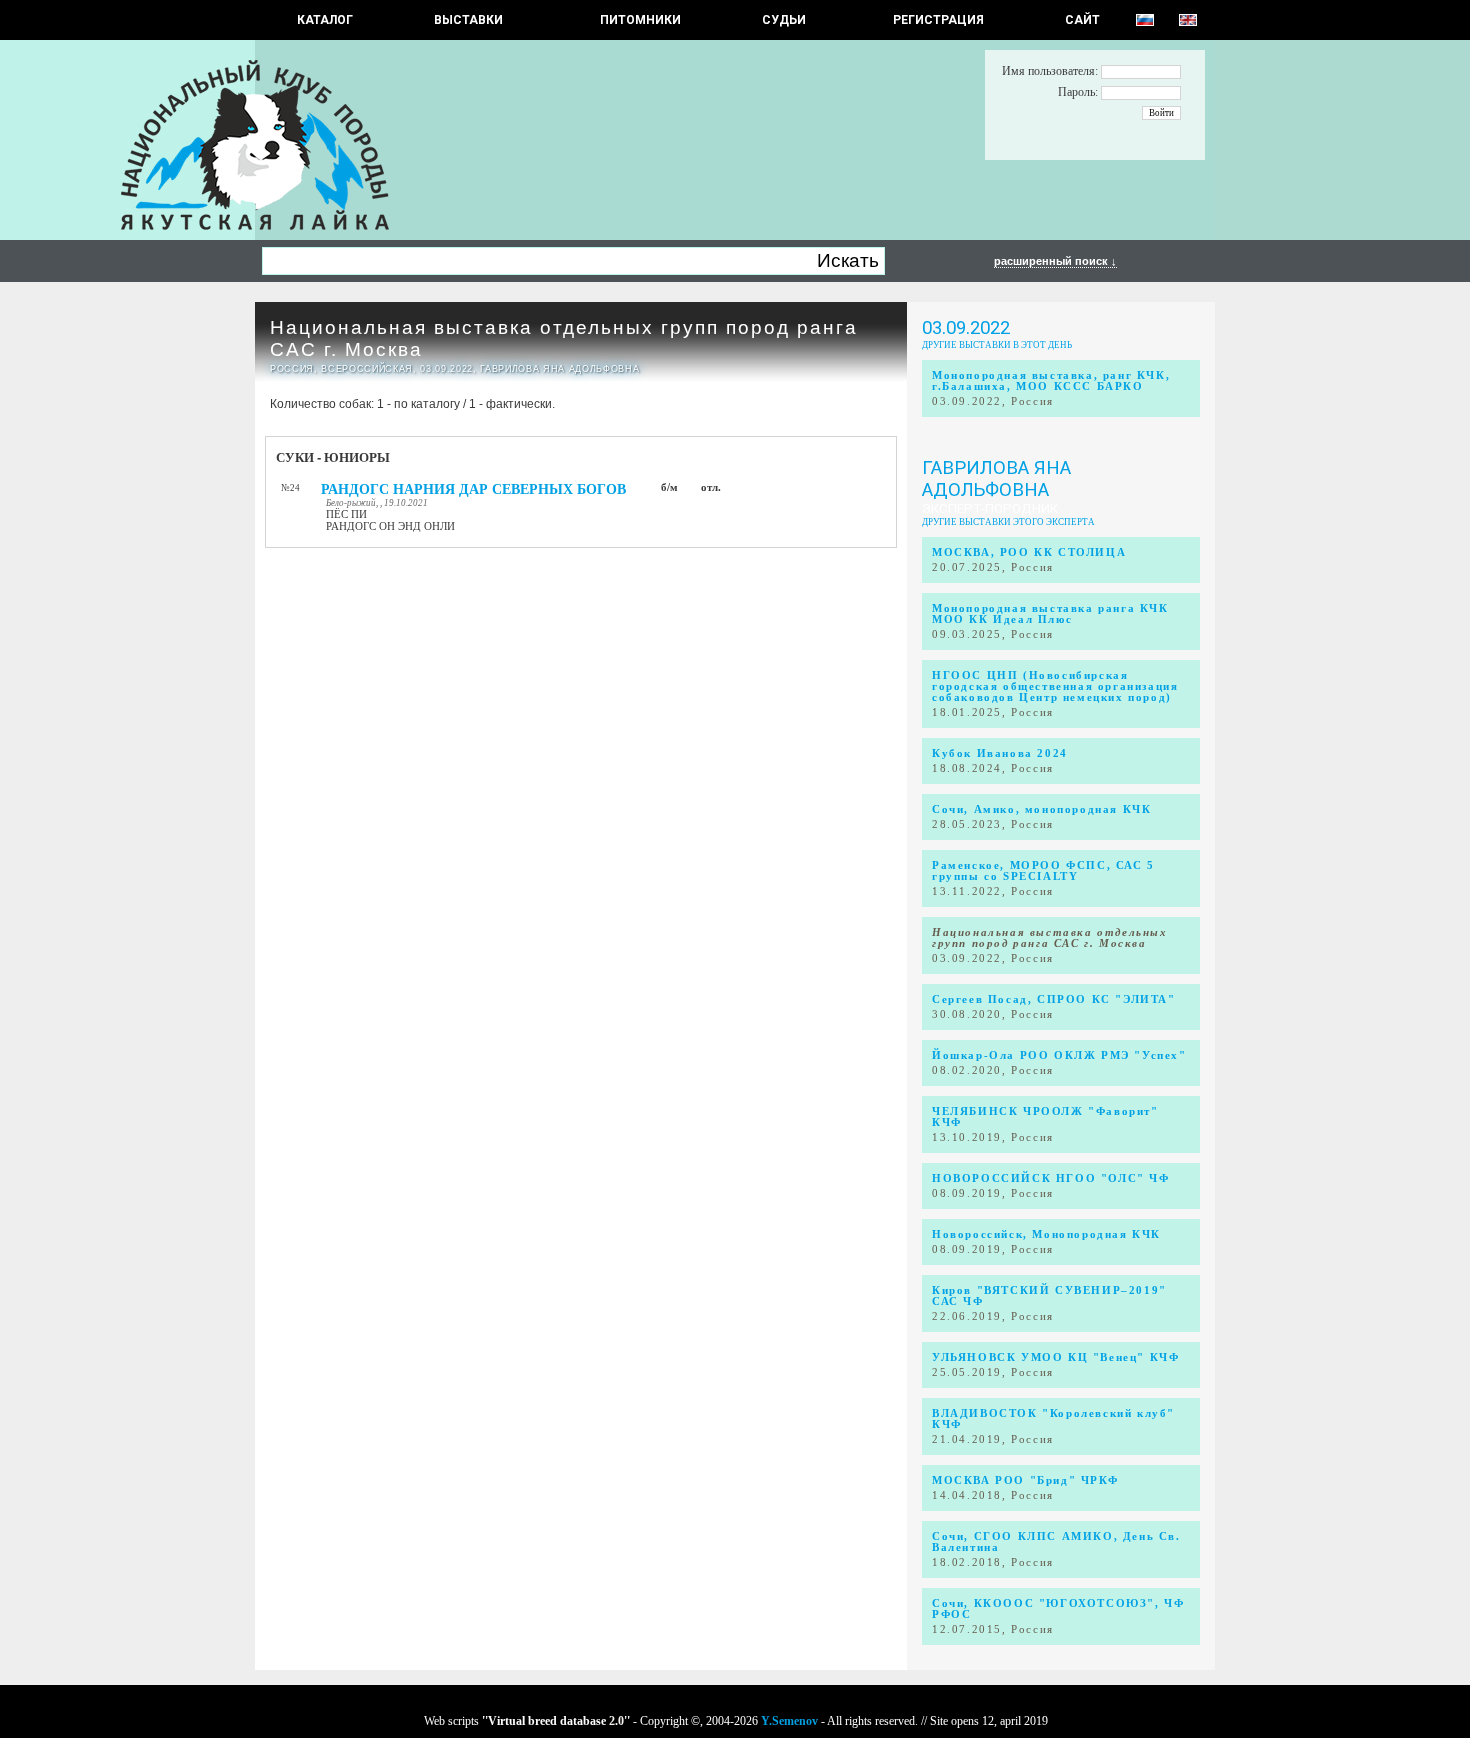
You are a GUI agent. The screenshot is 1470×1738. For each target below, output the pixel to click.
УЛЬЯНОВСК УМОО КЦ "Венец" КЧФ (1055, 1357)
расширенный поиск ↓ (1055, 261)
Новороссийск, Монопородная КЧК (1046, 1234)
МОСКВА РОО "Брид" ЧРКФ (1025, 1480)
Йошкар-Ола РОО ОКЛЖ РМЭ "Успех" (1059, 1055)
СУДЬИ (784, 20)
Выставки (468, 20)
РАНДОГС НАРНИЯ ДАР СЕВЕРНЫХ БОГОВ (473, 489)
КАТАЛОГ (325, 20)
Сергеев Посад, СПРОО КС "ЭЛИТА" (1054, 999)
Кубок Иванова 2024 (1000, 753)
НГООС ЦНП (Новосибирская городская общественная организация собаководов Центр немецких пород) (1055, 686)
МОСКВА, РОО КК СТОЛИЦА (1029, 552)
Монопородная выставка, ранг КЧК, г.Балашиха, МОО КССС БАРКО (1051, 381)
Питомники (640, 20)
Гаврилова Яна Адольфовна (996, 479)
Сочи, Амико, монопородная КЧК (1041, 809)
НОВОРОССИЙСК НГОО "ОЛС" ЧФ (1051, 1178)
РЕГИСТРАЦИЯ (938, 20)
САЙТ (1082, 20)
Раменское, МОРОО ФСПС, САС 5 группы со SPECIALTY (1043, 871)
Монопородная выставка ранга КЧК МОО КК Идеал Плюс (1050, 614)
